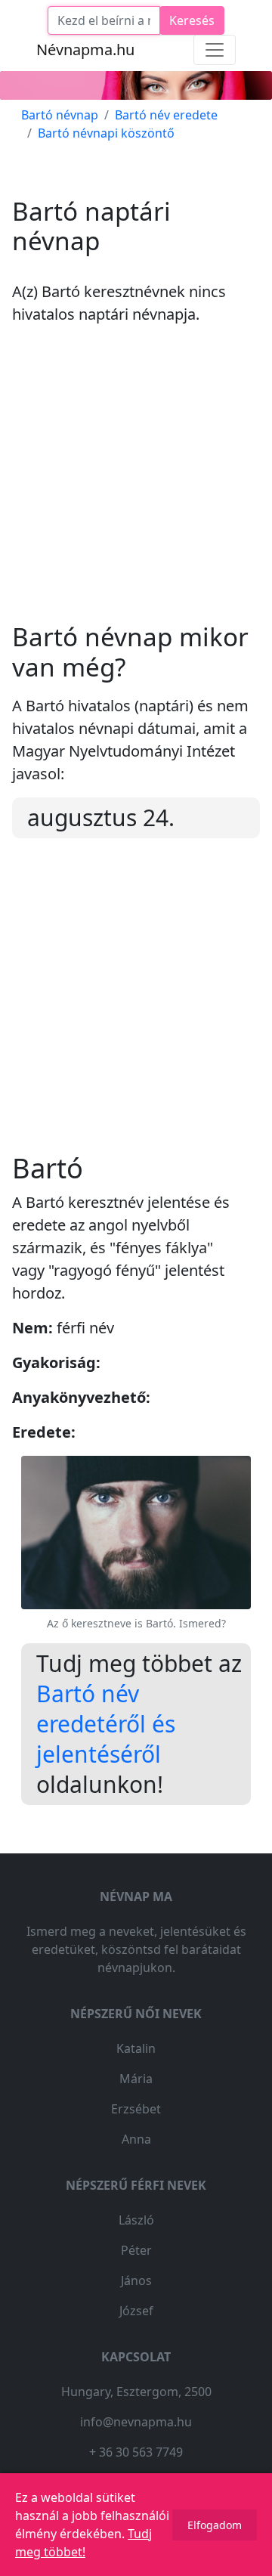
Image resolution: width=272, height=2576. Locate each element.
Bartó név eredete (166, 115)
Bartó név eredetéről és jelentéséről (106, 1724)
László (136, 2220)
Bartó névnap (60, 115)
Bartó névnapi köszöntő (106, 133)
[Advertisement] (136, 486)
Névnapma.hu (85, 50)
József (136, 2311)
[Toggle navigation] (215, 50)
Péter (136, 2250)
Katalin (136, 2048)
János (136, 2280)
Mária (136, 2079)
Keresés (192, 20)
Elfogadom (215, 2525)
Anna (136, 2139)
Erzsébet (136, 2109)
